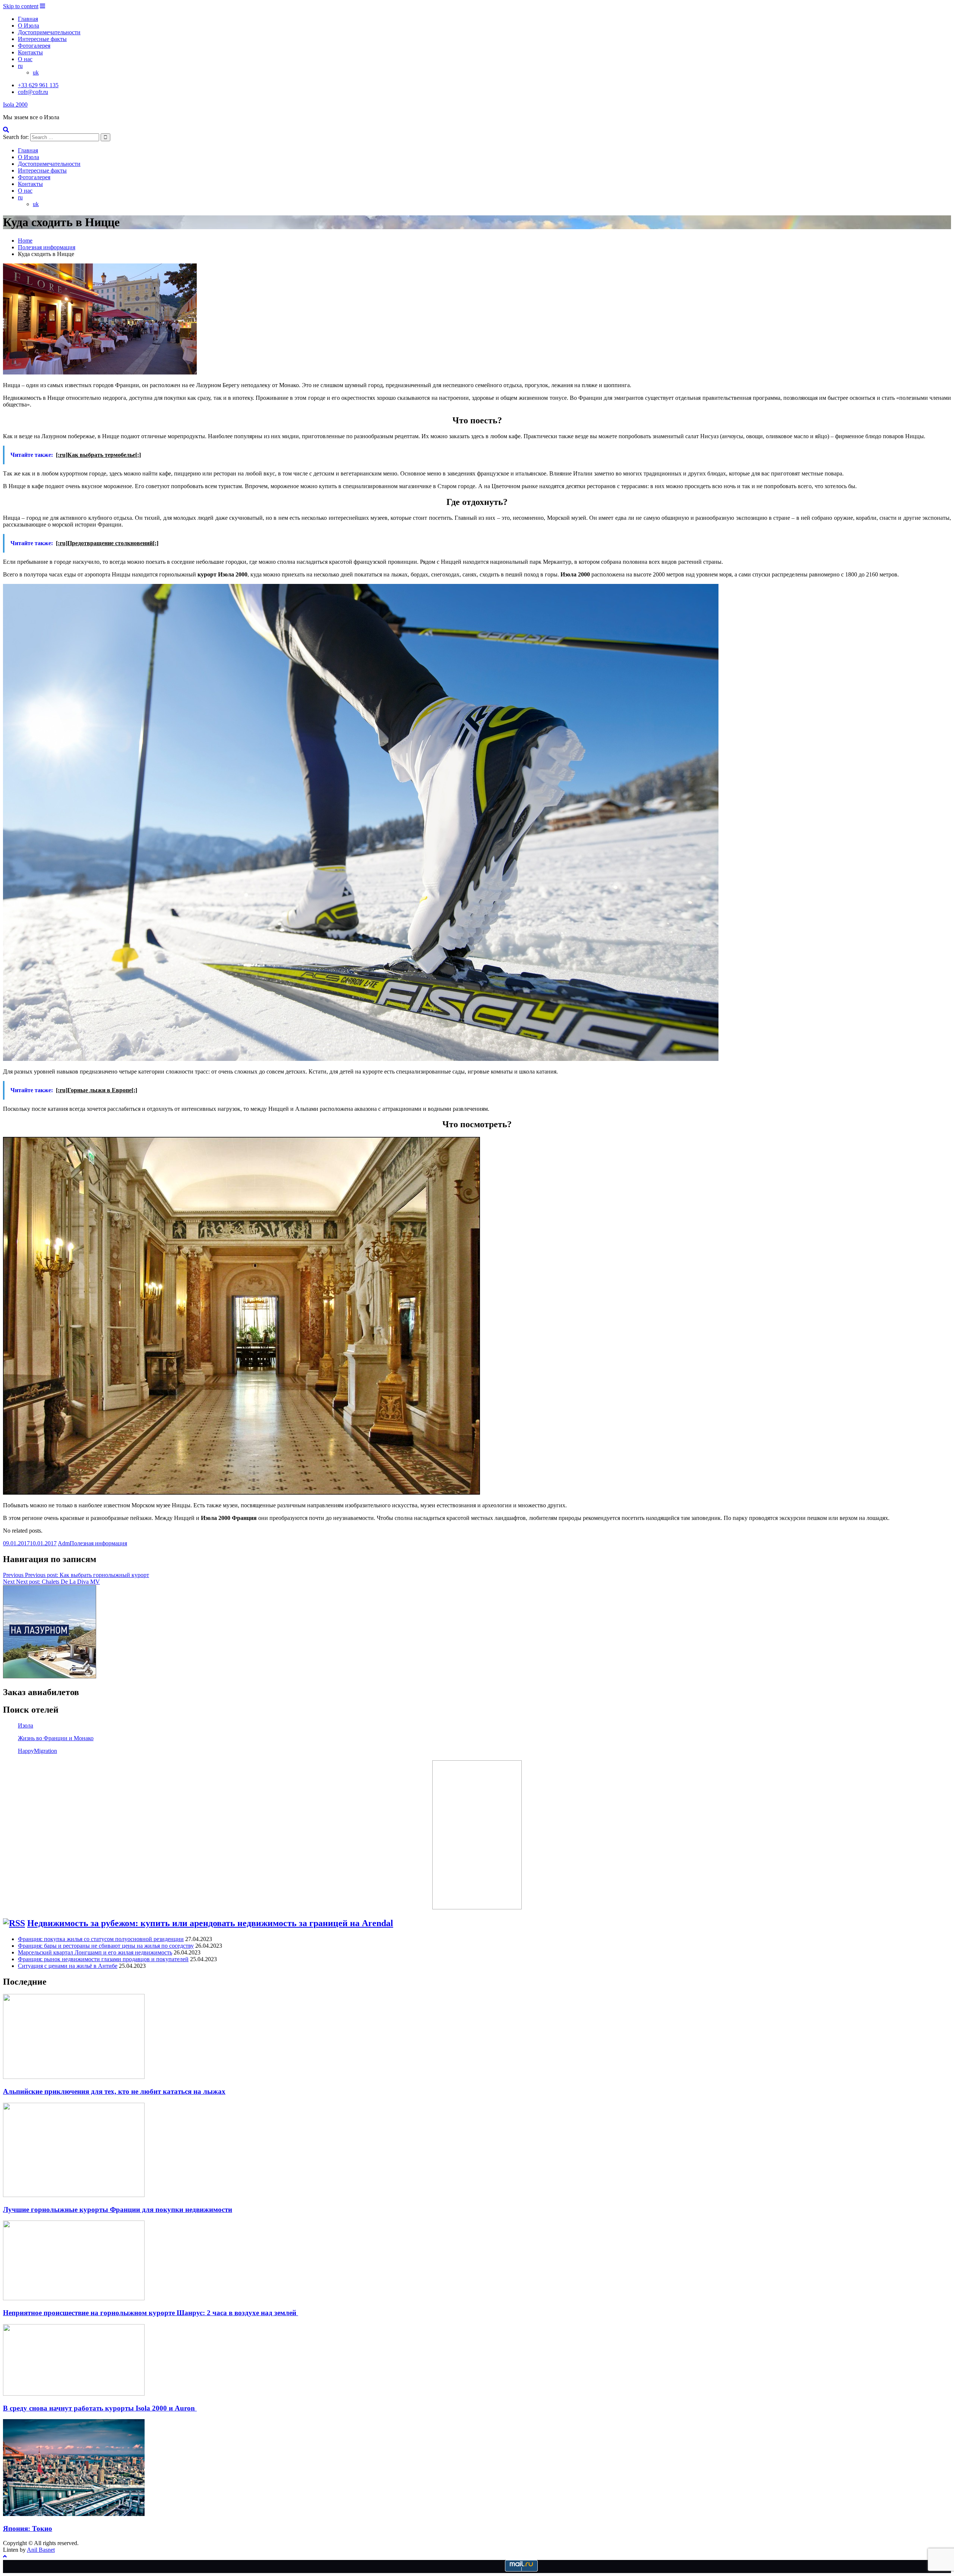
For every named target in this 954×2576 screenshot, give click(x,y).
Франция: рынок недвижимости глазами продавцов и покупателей (103, 1959)
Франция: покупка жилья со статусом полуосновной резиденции (101, 1939)
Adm (64, 1543)
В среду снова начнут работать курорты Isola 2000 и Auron (100, 2408)
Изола (26, 1725)
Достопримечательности (49, 32)
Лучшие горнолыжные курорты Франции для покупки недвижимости (118, 2210)
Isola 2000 (15, 105)
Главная (28, 19)
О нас (25, 59)
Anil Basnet (41, 2550)
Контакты (30, 52)
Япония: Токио (28, 2528)
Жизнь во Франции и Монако (56, 1738)
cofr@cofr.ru (33, 92)
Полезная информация (98, 1543)
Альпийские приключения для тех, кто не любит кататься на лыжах (114, 2091)
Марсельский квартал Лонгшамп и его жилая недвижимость (95, 1952)
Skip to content (21, 6)
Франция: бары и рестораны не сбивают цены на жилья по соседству (106, 1946)
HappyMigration (37, 1751)
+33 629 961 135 (38, 85)
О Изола (29, 26)
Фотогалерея (34, 46)
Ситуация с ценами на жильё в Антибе (68, 1966)
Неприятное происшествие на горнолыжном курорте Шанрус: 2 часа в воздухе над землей (151, 2313)
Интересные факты (42, 39)
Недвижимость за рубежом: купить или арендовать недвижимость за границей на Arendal (210, 1923)
